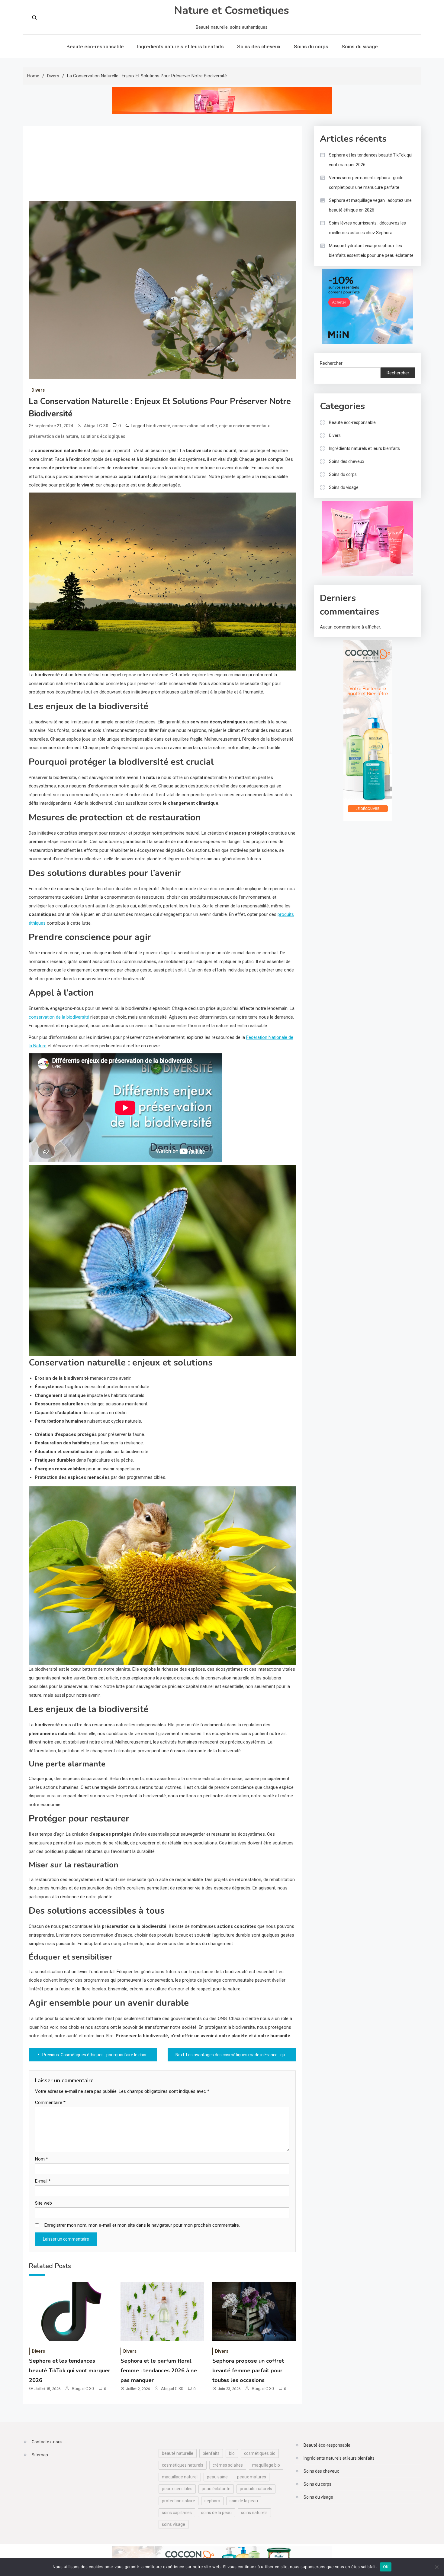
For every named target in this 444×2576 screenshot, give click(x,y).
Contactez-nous (47, 2442)
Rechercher (331, 363)
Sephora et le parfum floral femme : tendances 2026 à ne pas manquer (159, 2371)
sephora (212, 2501)
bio (232, 2453)
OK (386, 2567)
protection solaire (179, 2501)
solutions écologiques (103, 436)
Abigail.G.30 (96, 426)
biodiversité (158, 426)
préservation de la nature (53, 436)
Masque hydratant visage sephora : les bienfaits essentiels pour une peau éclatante (371, 250)
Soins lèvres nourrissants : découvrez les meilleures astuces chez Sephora (367, 228)
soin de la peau (244, 2501)
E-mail (43, 2181)
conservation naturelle (195, 426)
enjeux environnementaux (244, 426)
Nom (42, 2159)
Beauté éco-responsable (95, 47)
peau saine (217, 2477)
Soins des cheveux (259, 47)
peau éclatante (216, 2489)
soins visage (174, 2524)
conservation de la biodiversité (59, 1017)
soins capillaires (177, 2513)
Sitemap (40, 2455)
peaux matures (252, 2477)
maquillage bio (266, 2465)
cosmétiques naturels (183, 2465)
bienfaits (211, 2453)
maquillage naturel (180, 2477)
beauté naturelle (178, 2453)
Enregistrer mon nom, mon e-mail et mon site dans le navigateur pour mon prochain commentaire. (142, 2225)
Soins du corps (311, 47)
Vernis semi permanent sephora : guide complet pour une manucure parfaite (366, 183)
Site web (43, 2203)
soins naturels (254, 2513)
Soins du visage (360, 47)
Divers (38, 390)
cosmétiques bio (260, 2453)
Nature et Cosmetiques (232, 10)
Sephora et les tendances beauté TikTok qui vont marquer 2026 (70, 2371)
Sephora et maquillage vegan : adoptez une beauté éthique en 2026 (370, 205)
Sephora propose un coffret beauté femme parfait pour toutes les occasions (248, 2371)
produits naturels (256, 2489)
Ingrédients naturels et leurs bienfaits (180, 47)
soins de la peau (216, 2513)
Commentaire (50, 2102)
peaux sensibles (177, 2489)
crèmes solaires (228, 2465)
